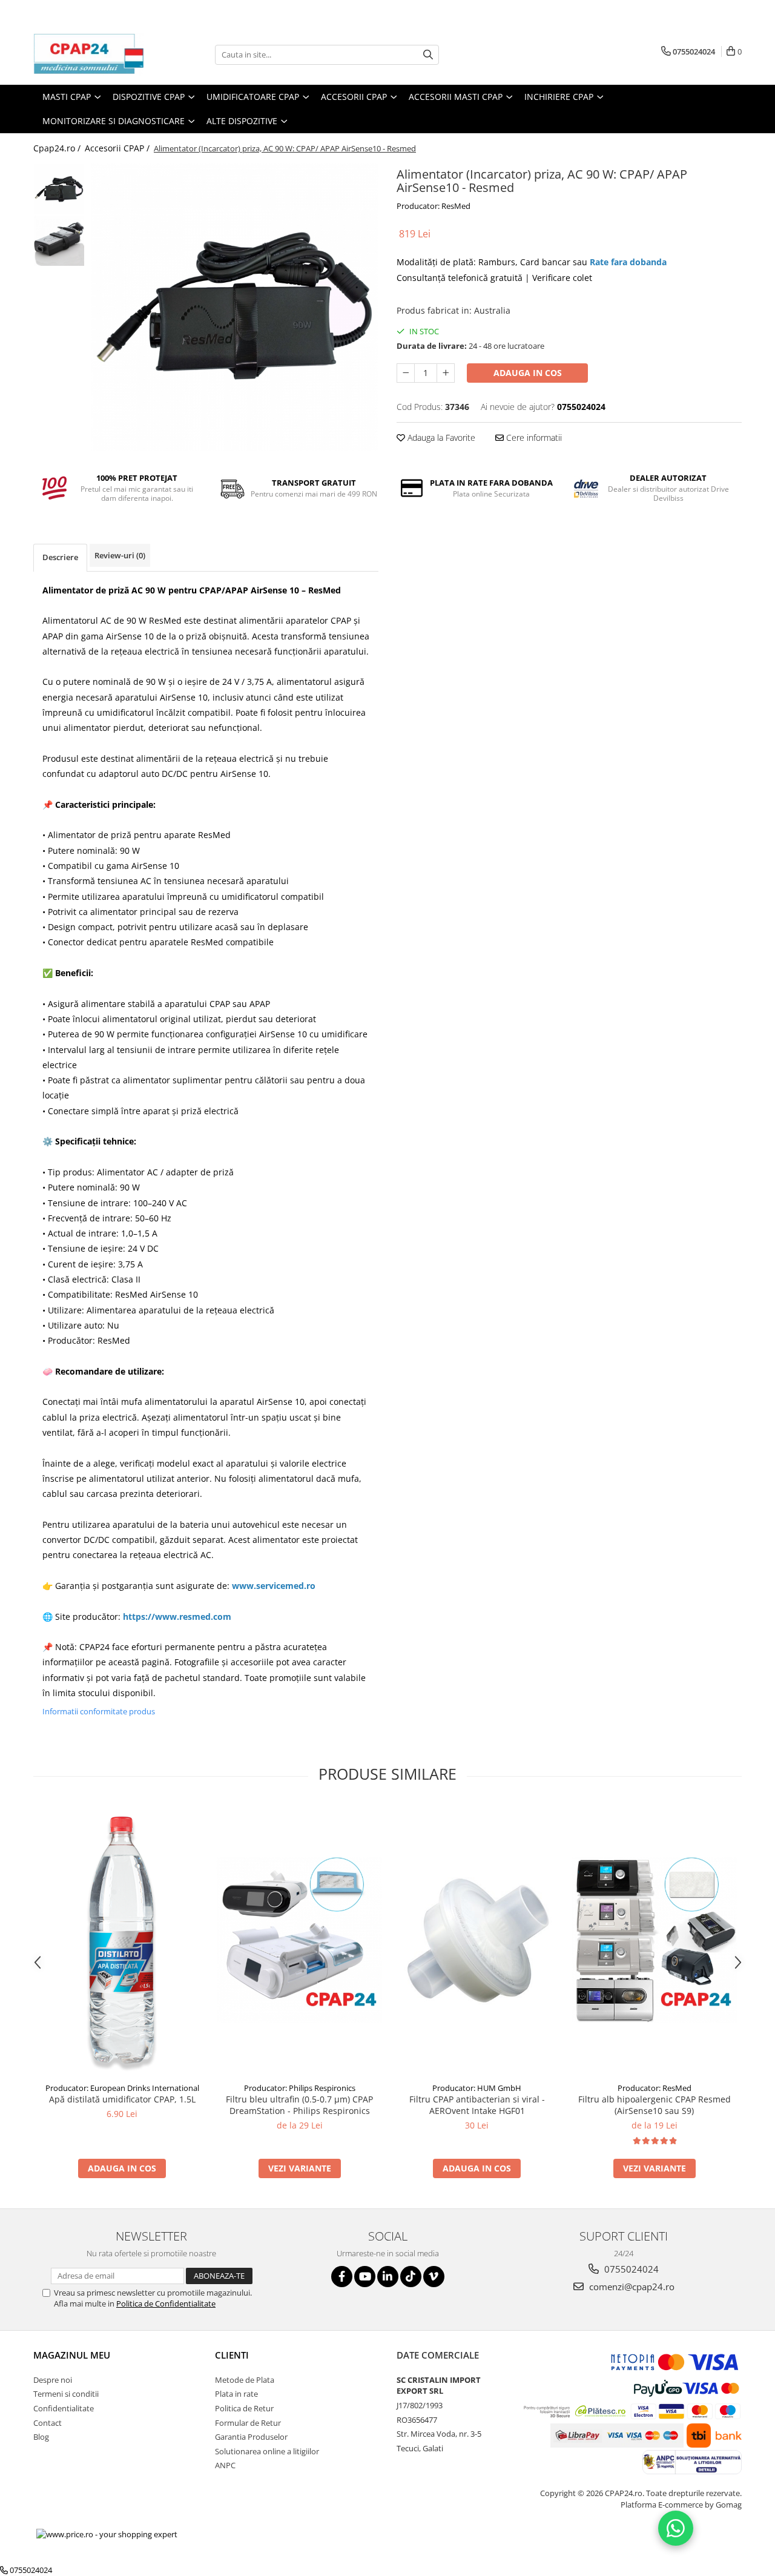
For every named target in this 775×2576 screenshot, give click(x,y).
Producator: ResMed (434, 206)
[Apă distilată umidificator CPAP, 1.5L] (122, 1940)
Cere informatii (533, 438)
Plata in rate (236, 2394)
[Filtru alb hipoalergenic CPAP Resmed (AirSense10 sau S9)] (654, 1940)
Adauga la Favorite (440, 438)
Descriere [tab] (60, 557)
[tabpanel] (235, 307)
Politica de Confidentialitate (166, 2304)
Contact (48, 2423)
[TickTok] (411, 2277)
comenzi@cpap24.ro (631, 2287)
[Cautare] (428, 55)
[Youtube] (365, 2277)
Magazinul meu (72, 2355)
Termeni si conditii (66, 2394)
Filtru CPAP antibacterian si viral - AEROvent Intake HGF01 (477, 2105)
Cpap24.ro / (58, 148)
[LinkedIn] (388, 2277)
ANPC (225, 2465)
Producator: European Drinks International (122, 2088)
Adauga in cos (528, 373)
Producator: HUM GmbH (477, 2088)
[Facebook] (342, 2277)
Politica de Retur (244, 2408)
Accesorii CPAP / (118, 148)
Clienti (232, 2355)
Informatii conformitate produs (99, 1711)
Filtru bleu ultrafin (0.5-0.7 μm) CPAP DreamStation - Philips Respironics (299, 2105)
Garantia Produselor (251, 2437)
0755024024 (630, 2269)
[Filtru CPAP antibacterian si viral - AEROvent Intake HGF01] (477, 1940)
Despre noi (53, 2380)
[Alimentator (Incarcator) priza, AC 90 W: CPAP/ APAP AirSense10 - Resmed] (235, 307)
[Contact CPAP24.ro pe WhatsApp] (676, 2528)
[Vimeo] (434, 2277)
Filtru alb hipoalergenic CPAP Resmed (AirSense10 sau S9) (655, 2105)
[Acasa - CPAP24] (94, 54)
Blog (41, 2437)
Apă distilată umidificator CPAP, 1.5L (122, 2099)
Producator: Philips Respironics (300, 2088)
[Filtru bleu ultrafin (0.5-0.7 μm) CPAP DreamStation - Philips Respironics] (299, 1940)
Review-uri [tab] (120, 555)
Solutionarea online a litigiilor (267, 2451)
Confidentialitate (64, 2408)
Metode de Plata (245, 2380)
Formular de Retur (248, 2423)
